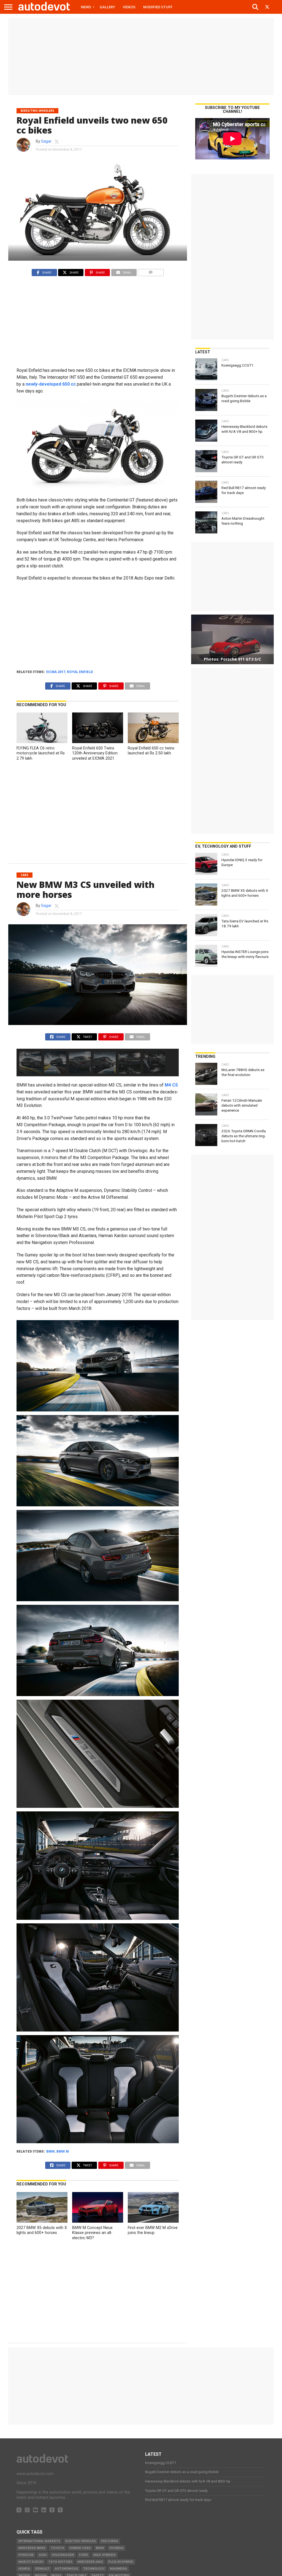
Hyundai (116, 2548)
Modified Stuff (158, 7)
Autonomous (66, 2569)
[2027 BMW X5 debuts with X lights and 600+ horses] (42, 2221)
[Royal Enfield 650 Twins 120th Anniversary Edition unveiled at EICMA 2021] (97, 742)
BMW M (63, 2151)
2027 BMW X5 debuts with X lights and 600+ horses (42, 2230)
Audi (43, 2555)
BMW (51, 2151)
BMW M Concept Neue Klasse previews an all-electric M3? (92, 2233)
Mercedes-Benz (32, 2548)
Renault (42, 2569)
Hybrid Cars (80, 2548)
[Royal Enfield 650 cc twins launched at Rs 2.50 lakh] (153, 742)
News (86, 7)
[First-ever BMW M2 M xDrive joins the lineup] (153, 2221)
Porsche (26, 2555)
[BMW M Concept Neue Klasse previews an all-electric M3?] (97, 2221)
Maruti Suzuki (31, 2562)
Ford (84, 2555)
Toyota (57, 2548)
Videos (129, 7)
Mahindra (118, 2569)
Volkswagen (63, 2555)
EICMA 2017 (56, 672)
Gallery (107, 7)
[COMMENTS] (151, 271)
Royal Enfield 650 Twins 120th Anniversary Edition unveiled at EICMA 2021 (95, 753)
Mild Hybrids (105, 2555)
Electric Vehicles (81, 2541)
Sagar (46, 141)
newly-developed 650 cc (51, 384)
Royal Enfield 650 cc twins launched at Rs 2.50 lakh (151, 751)
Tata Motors (60, 2562)
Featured (110, 2541)
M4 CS (171, 1085)
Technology (94, 2569)
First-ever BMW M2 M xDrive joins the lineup (153, 2230)
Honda (24, 2569)
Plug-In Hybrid (121, 2562)
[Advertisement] (141, 57)
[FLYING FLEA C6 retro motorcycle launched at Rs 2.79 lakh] (42, 742)
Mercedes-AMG (90, 2562)
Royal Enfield (80, 672)
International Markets (39, 2541)
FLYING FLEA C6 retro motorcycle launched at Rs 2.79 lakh (41, 753)
